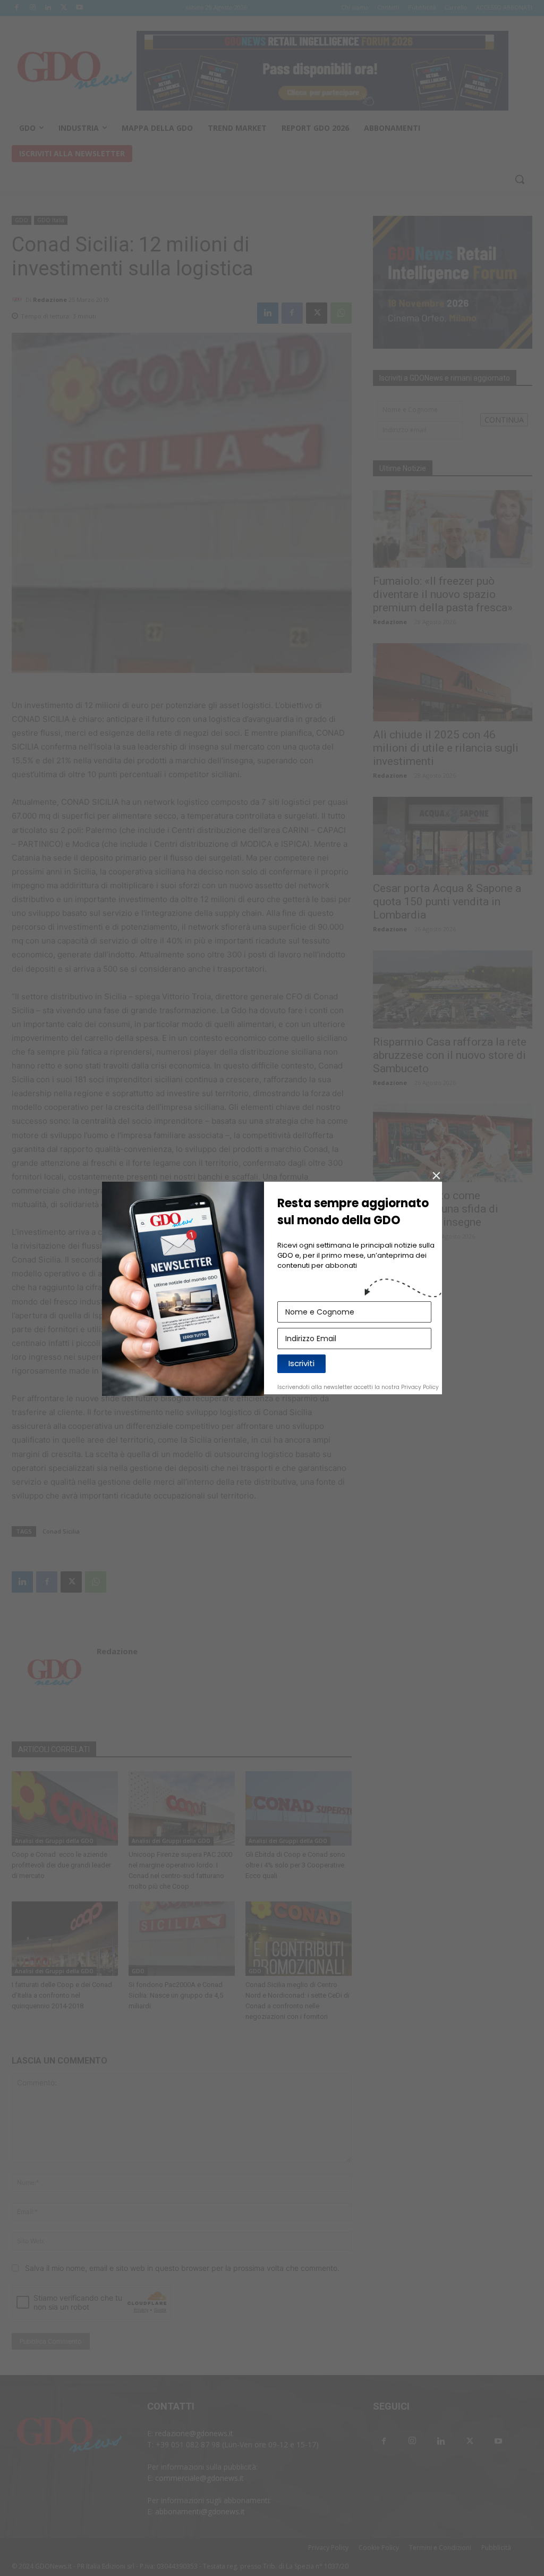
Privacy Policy (420, 1387)
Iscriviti (301, 1363)
